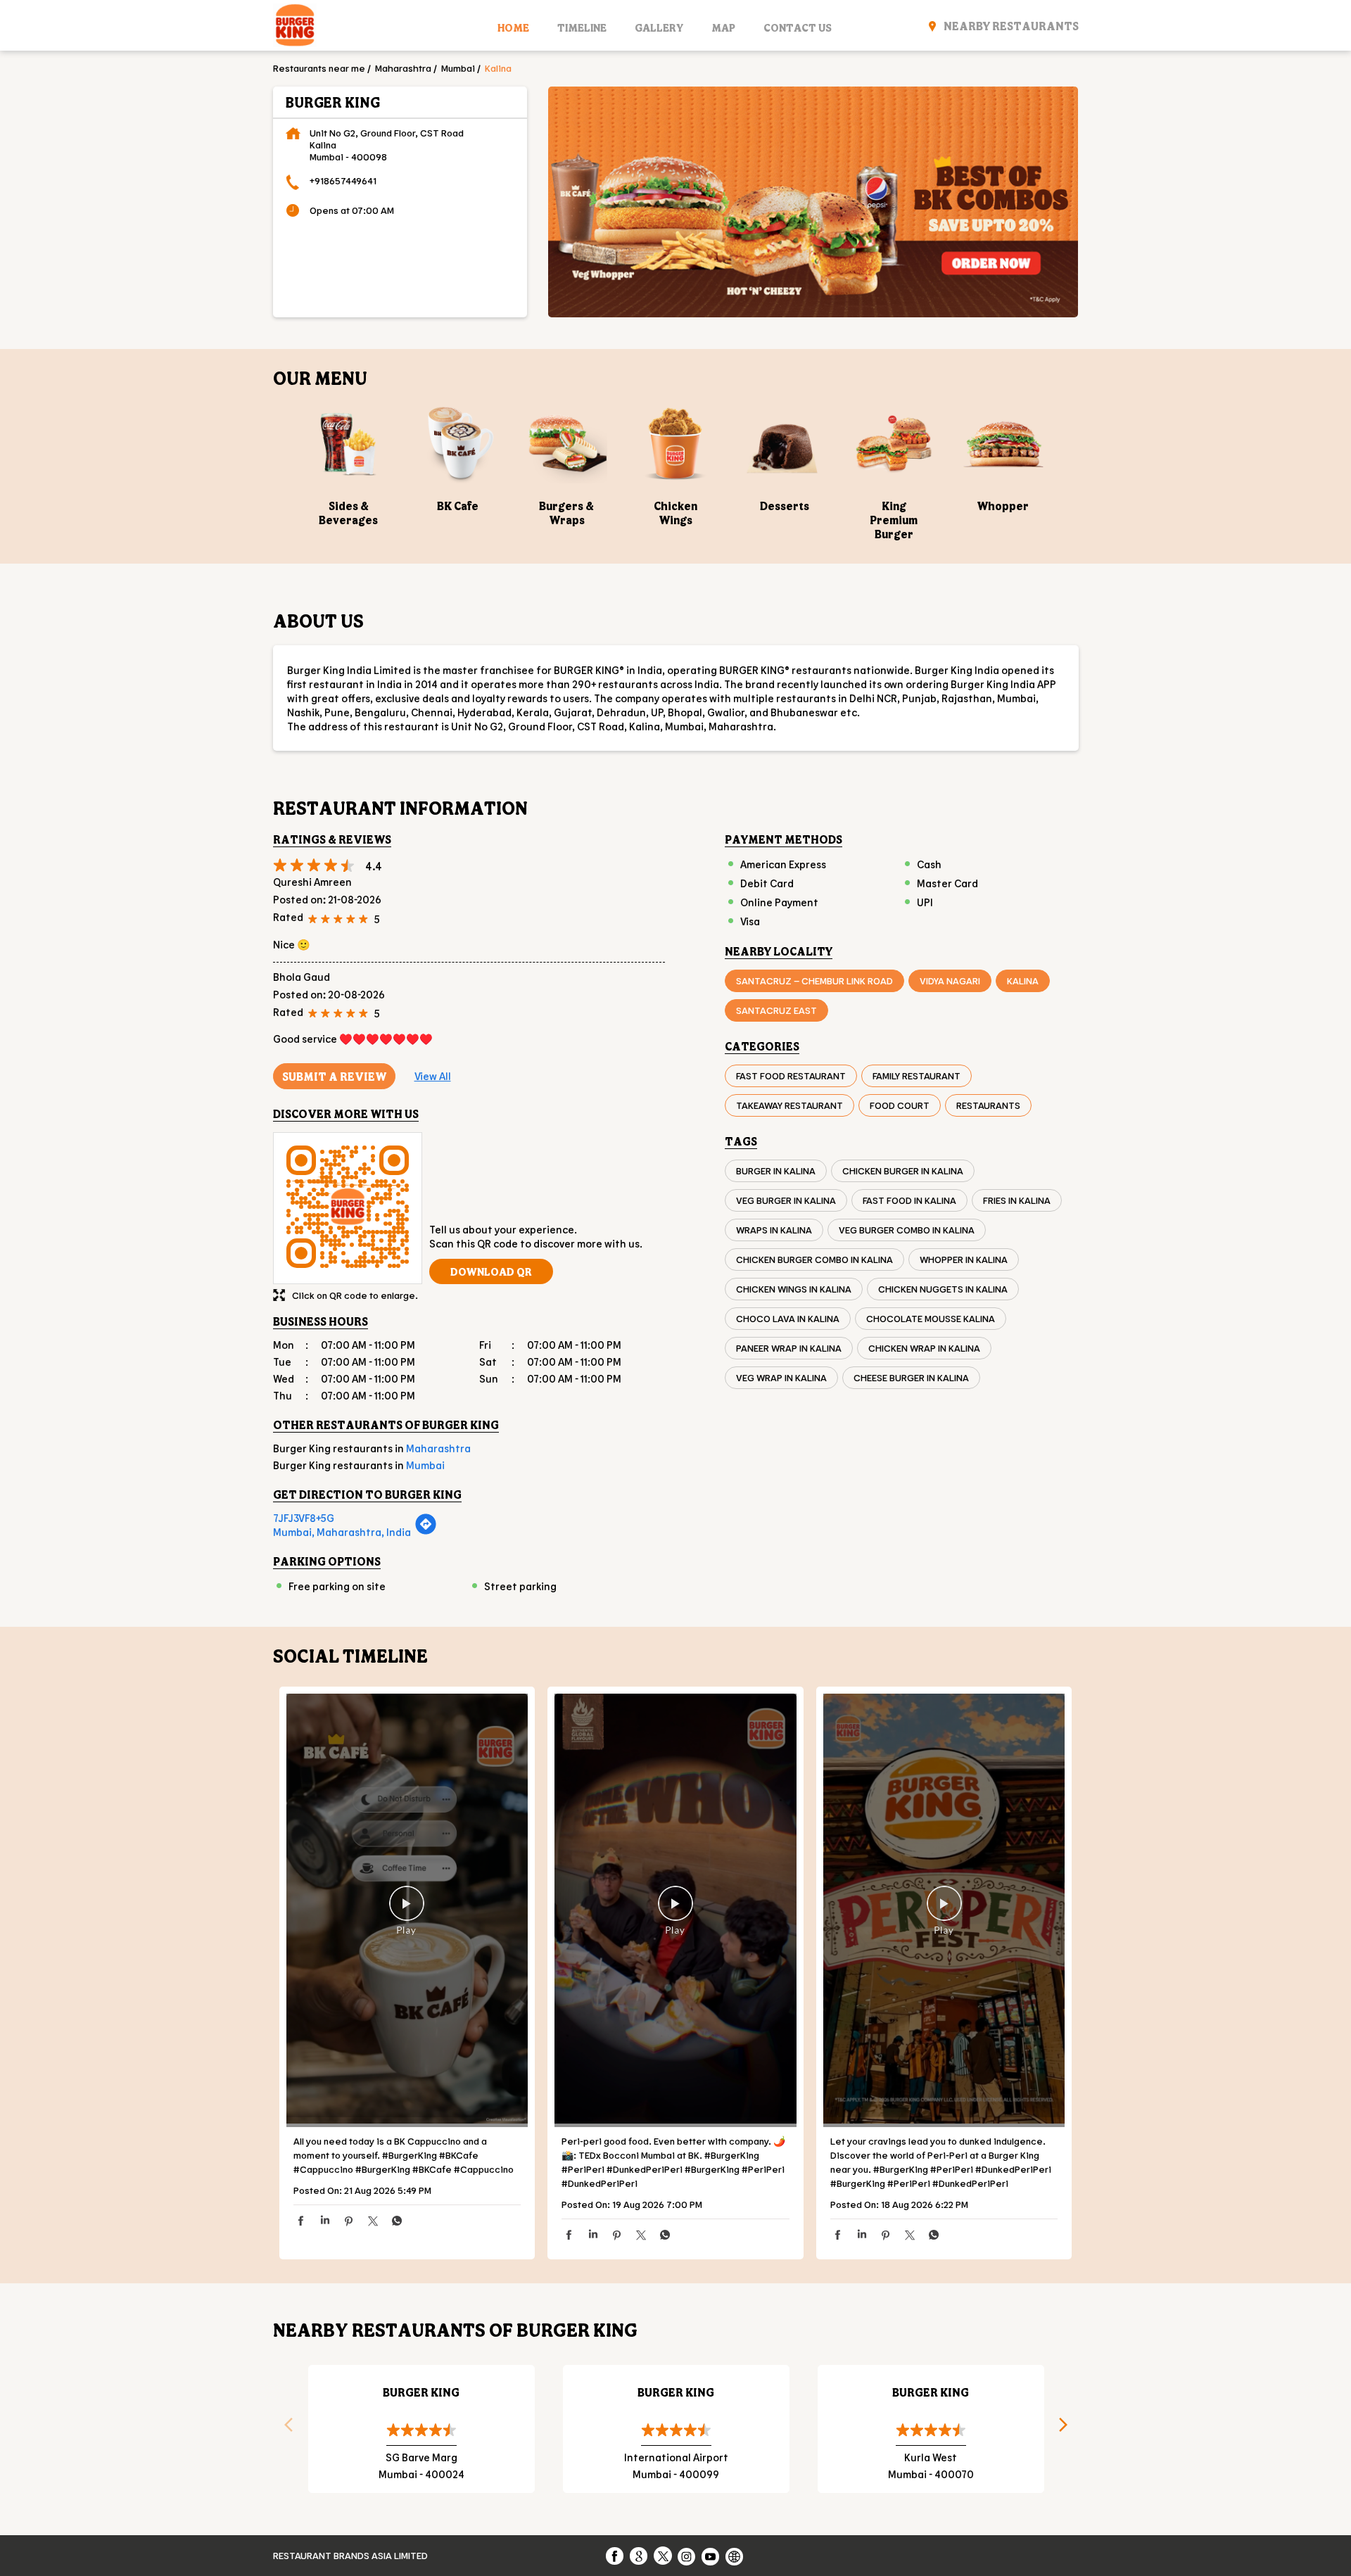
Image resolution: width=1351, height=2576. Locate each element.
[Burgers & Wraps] (567, 443)
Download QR (491, 1271)
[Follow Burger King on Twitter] (664, 2556)
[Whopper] (1003, 443)
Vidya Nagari (950, 981)
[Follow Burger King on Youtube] (711, 2556)
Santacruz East (776, 1010)
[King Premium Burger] (894, 443)
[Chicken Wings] (676, 443)
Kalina (1023, 981)
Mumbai (458, 68)
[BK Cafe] (458, 443)
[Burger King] (295, 27)
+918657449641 (343, 180)
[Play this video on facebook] (407, 1910)
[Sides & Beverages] (349, 443)
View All (433, 1076)
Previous (284, 2429)
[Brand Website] (735, 2556)
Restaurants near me (319, 68)
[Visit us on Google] (640, 2556)
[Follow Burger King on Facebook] (616, 2556)
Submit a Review (334, 1076)
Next (1068, 2429)
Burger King (421, 2392)
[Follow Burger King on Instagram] (687, 2556)
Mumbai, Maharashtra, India (342, 1532)
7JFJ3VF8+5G (304, 1518)
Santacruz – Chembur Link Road (814, 981)
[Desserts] (785, 443)
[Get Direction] (426, 1531)
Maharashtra (403, 68)
